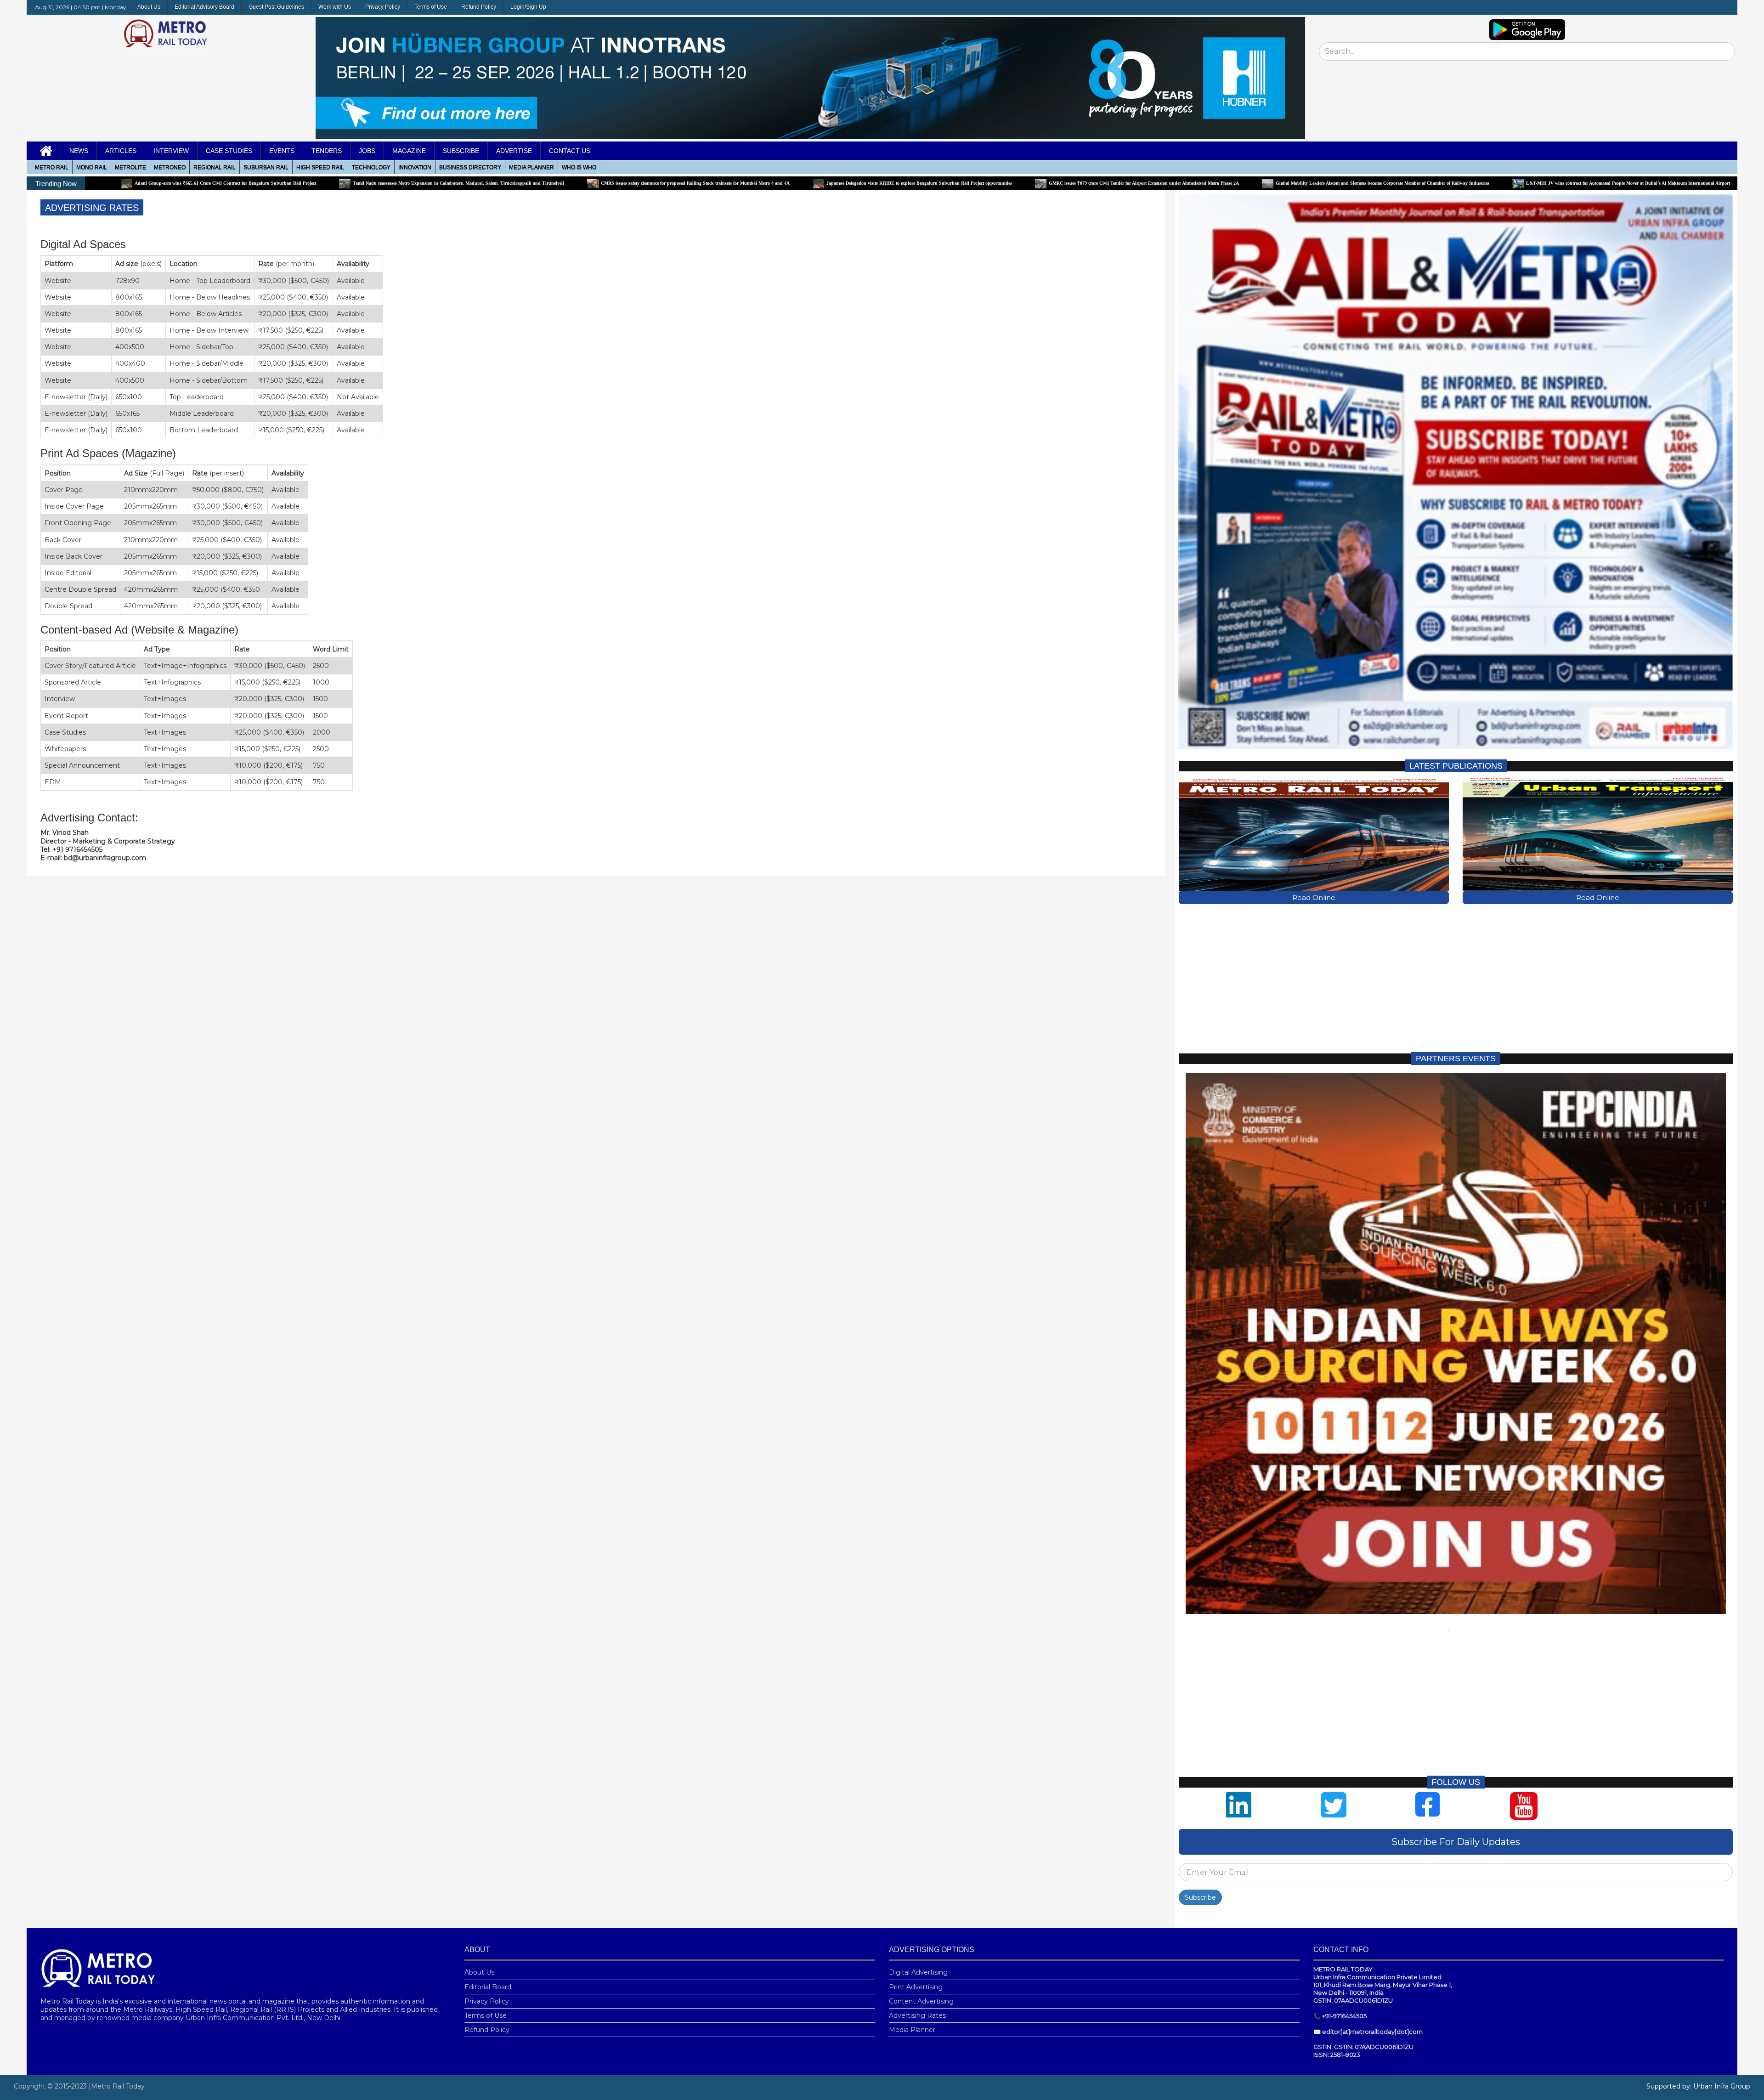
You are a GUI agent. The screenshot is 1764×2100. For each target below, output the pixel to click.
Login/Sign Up (528, 7)
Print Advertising (916, 1987)
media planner (531, 167)
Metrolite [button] (130, 167)
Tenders (327, 151)
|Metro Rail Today (117, 2086)
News (79, 151)
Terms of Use (431, 7)
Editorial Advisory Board (204, 7)
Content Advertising (921, 2001)
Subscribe (1200, 1897)
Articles (121, 151)
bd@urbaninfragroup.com (105, 858)
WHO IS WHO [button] (579, 167)
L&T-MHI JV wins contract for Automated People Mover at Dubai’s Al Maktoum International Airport (1405, 183)
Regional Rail (215, 167)
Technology (371, 167)
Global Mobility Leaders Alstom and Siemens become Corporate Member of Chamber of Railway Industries (1160, 183)
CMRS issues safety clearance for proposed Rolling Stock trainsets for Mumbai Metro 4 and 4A (472, 183)
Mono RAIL (92, 167)
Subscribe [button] (461, 151)
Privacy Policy (383, 7)
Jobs (367, 151)
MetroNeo (170, 167)
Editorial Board (488, 1987)
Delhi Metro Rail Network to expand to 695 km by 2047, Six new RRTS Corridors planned (1634, 183)
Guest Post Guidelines (276, 7)
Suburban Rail (266, 167)
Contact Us (570, 151)
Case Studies (229, 151)
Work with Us (335, 7)
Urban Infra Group (1722, 2086)
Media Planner (912, 2030)
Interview (171, 151)
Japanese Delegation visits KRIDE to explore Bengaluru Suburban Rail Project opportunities (696, 183)
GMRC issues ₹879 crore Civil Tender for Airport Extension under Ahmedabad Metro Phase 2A (921, 183)
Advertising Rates (917, 2015)
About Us (149, 7)
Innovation (415, 167)
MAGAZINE (409, 151)
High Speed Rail (320, 167)
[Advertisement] (1454, 978)
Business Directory (470, 167)
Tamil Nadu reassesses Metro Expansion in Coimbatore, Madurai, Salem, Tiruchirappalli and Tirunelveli (236, 183)
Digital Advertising (918, 1972)
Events (282, 151)
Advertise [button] (514, 151)
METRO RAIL (52, 167)
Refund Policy (479, 7)
